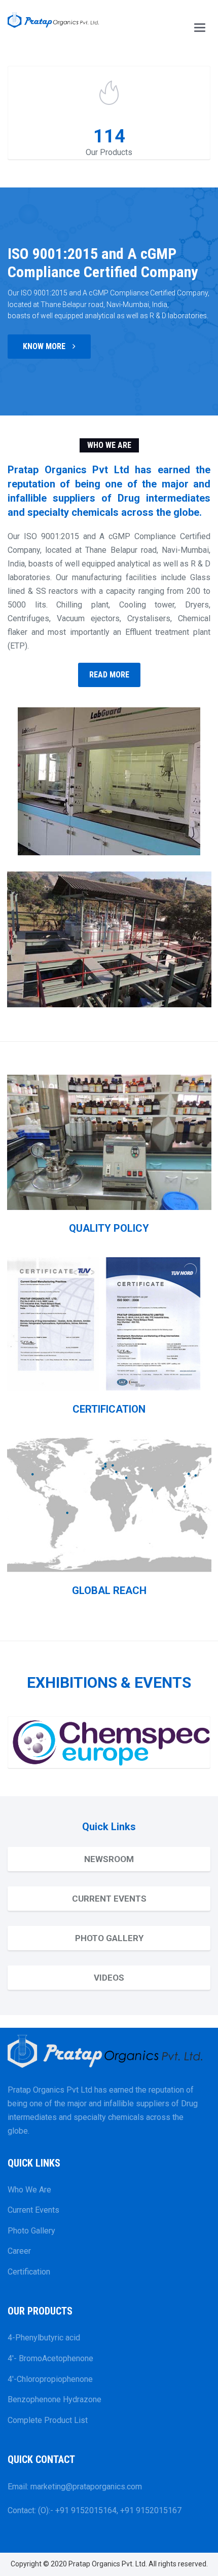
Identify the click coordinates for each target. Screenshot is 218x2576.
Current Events (33, 2210)
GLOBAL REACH (109, 1590)
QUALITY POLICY (109, 1228)
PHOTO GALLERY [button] (109, 1938)
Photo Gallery (31, 2231)
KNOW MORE (45, 346)
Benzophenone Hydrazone (55, 2399)
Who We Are (29, 2190)
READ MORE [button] (109, 675)
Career (19, 2251)
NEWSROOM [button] (109, 1859)
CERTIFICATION (109, 1409)
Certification (29, 2272)
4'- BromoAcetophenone (50, 2358)
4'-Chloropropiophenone (50, 2379)
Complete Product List (48, 2420)
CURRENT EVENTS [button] (109, 1899)
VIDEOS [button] (109, 1978)
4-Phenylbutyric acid (44, 2338)
